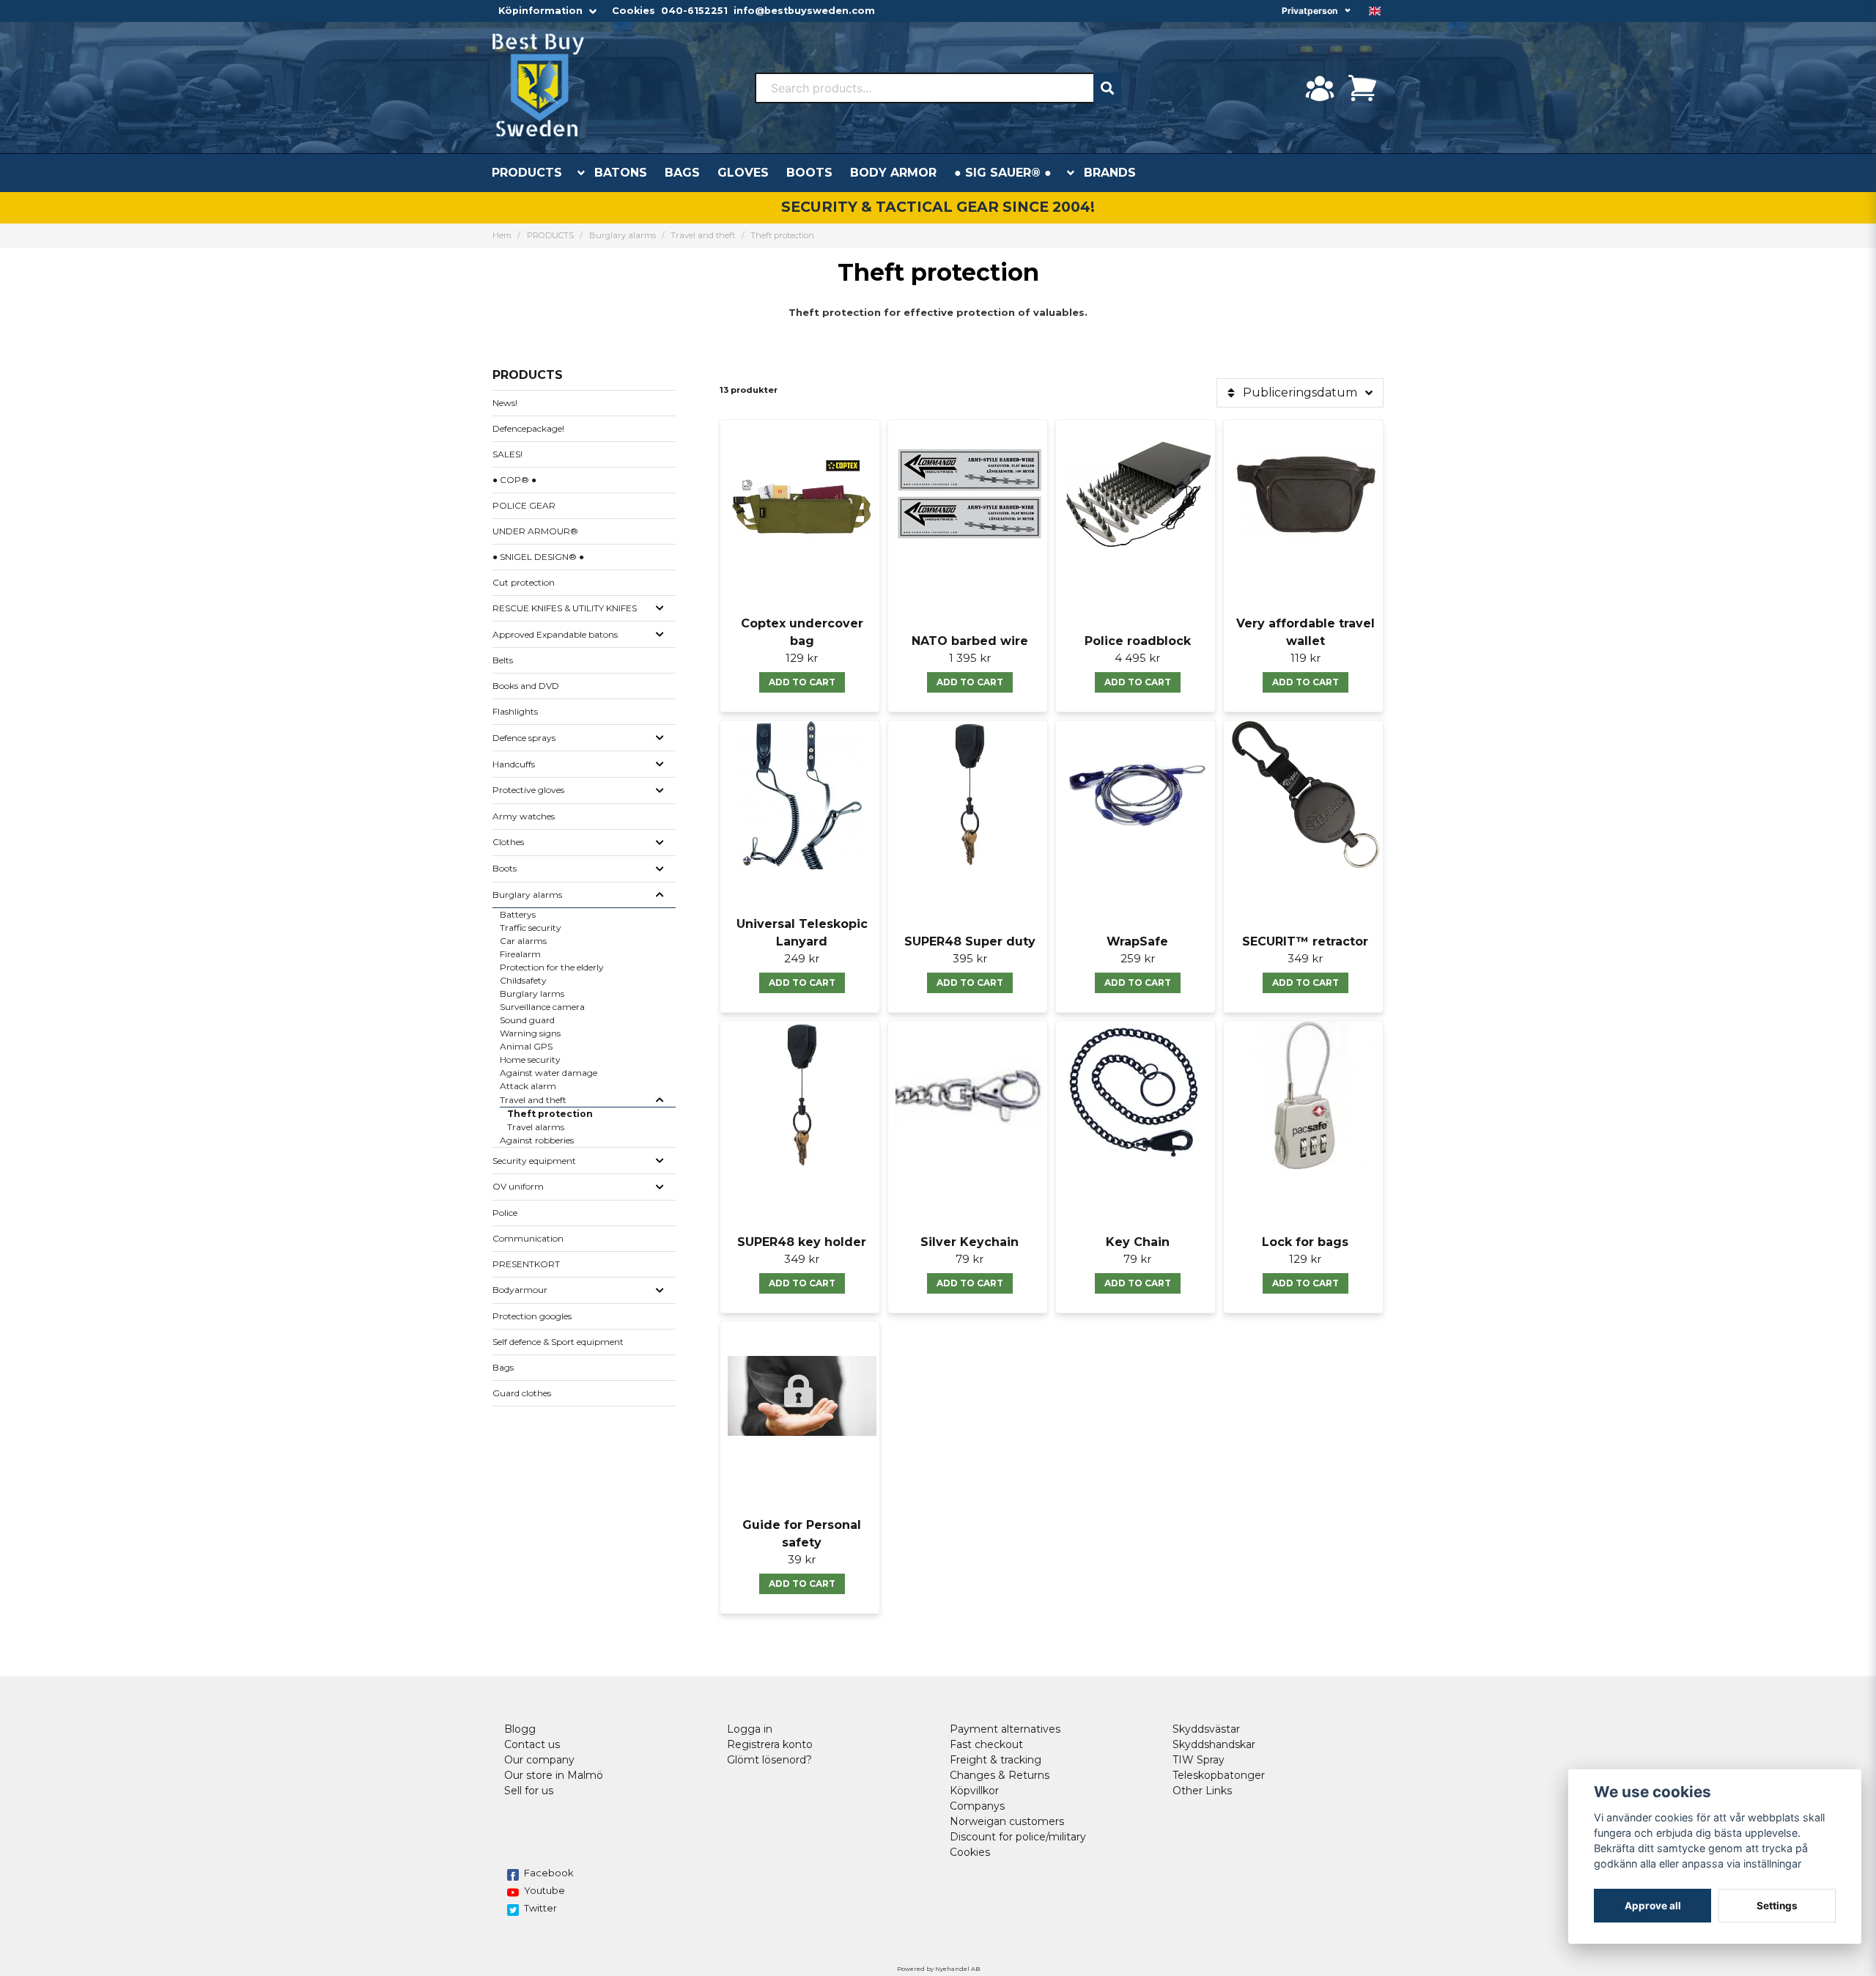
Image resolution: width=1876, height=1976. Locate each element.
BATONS (621, 173)
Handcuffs (514, 764)
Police (505, 1213)
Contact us (532, 1744)
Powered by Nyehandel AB (938, 1969)
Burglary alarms (623, 235)
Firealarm (520, 954)
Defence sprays (524, 738)
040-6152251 (694, 11)
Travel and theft (703, 235)
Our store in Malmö (554, 1775)
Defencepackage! (528, 428)
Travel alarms (536, 1127)
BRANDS (1110, 173)
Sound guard (527, 1020)
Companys (977, 1806)
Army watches (524, 816)
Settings (1777, 1906)
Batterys (518, 914)
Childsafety (523, 980)
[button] (1375, 11)
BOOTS (809, 173)
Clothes (508, 842)
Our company (539, 1760)
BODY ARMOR (893, 173)
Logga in (750, 1729)
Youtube (544, 1890)
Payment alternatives (1005, 1729)
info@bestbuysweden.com (804, 11)
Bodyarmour (520, 1290)
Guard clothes (522, 1393)
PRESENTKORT (526, 1264)
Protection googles (532, 1316)
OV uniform (518, 1186)
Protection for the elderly (552, 967)
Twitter (540, 1908)
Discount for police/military (1018, 1837)
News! (505, 403)
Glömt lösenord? (769, 1760)
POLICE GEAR (524, 505)
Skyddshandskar (1214, 1744)
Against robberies (537, 1140)
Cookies (634, 11)
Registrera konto (770, 1744)
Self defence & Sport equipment (558, 1342)
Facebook (549, 1873)
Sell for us (529, 1791)
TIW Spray (1199, 1760)
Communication (528, 1238)
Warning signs (530, 1033)
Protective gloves (528, 790)
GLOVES (743, 173)
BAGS (682, 173)
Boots (505, 868)
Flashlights (515, 711)
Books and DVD (526, 686)
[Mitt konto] (1320, 88)
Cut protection (524, 582)
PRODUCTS (527, 173)
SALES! (507, 454)
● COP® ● (514, 480)
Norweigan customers (1007, 1821)
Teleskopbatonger (1219, 1775)
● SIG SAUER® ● (1003, 173)
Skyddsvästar (1206, 1729)
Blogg (520, 1729)
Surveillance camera (542, 1007)
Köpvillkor (974, 1791)
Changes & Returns (1000, 1775)
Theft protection (550, 1114)
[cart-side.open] (1362, 88)
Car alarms (523, 941)
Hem (502, 235)
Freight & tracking (996, 1760)
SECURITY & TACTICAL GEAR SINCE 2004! (938, 207)
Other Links (1202, 1791)
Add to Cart (802, 682)
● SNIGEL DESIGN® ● (538, 557)
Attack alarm (528, 1086)
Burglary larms (532, 993)
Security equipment (534, 1161)
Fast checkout (986, 1744)
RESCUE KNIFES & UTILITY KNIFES (565, 608)
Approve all (1653, 1906)
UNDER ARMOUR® (535, 531)
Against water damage (549, 1073)
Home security (530, 1059)
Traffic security (531, 928)
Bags (503, 1367)
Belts (503, 660)
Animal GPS (526, 1046)
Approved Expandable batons (555, 634)
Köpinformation (540, 11)
